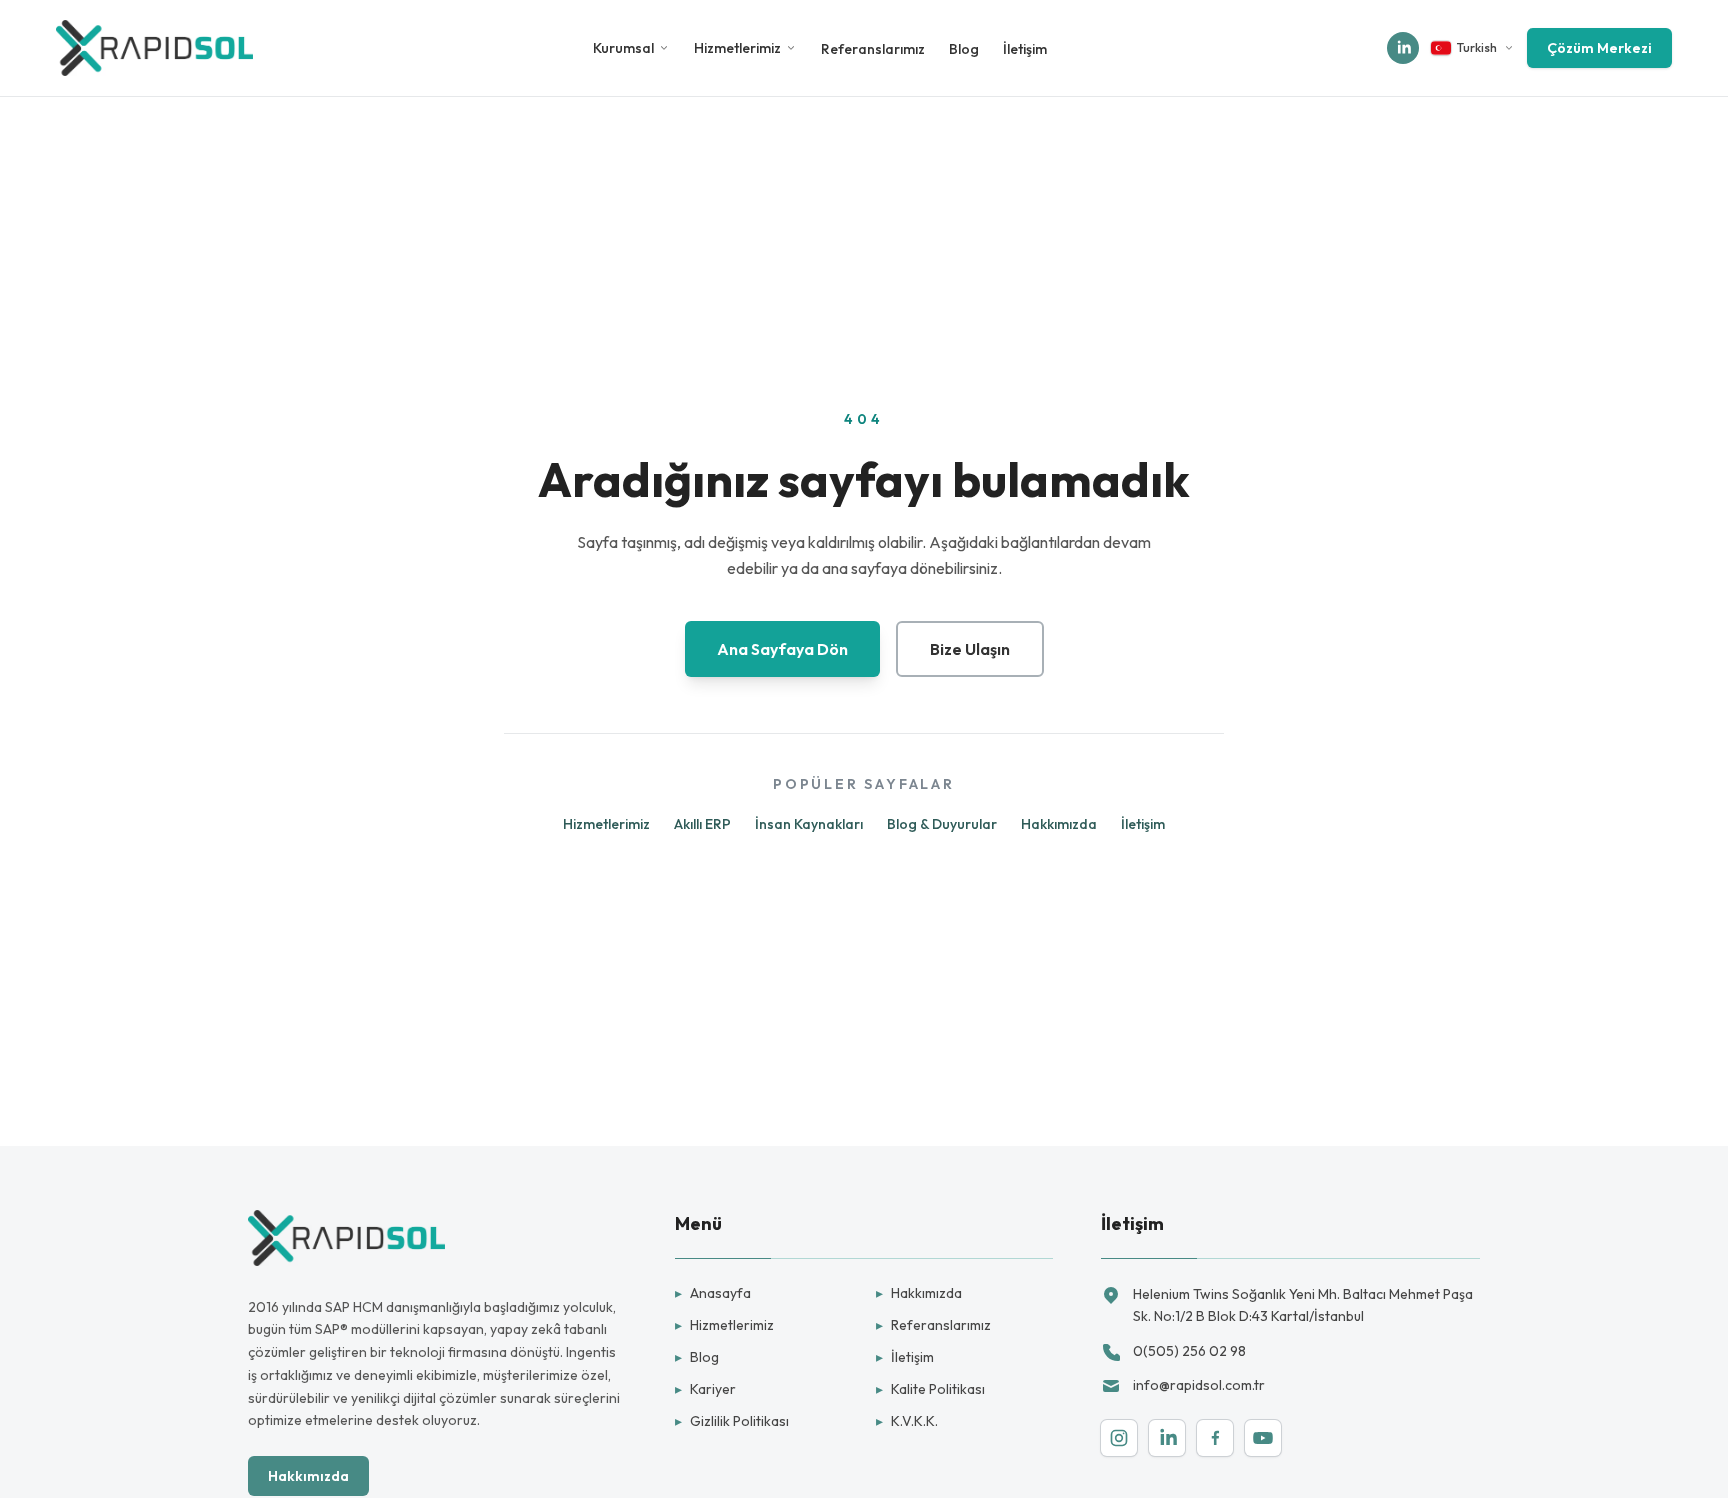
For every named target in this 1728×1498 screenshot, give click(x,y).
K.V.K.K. (907, 1421)
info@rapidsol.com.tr (1199, 1385)
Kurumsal (623, 48)
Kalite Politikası (930, 1389)
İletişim (1025, 49)
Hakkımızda (1059, 824)
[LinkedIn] (1167, 1438)
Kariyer (705, 1389)
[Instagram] (1119, 1438)
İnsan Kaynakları (809, 824)
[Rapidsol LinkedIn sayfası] (1403, 48)
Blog (964, 49)
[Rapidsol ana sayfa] (154, 48)
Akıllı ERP (702, 824)
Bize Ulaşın (970, 649)
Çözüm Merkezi (1599, 48)
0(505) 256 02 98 (1189, 1351)
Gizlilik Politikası (732, 1421)
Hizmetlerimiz (737, 48)
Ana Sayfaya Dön (782, 649)
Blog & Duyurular (942, 824)
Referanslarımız (873, 49)
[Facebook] (1215, 1438)
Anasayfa (713, 1293)
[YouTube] (1263, 1438)
